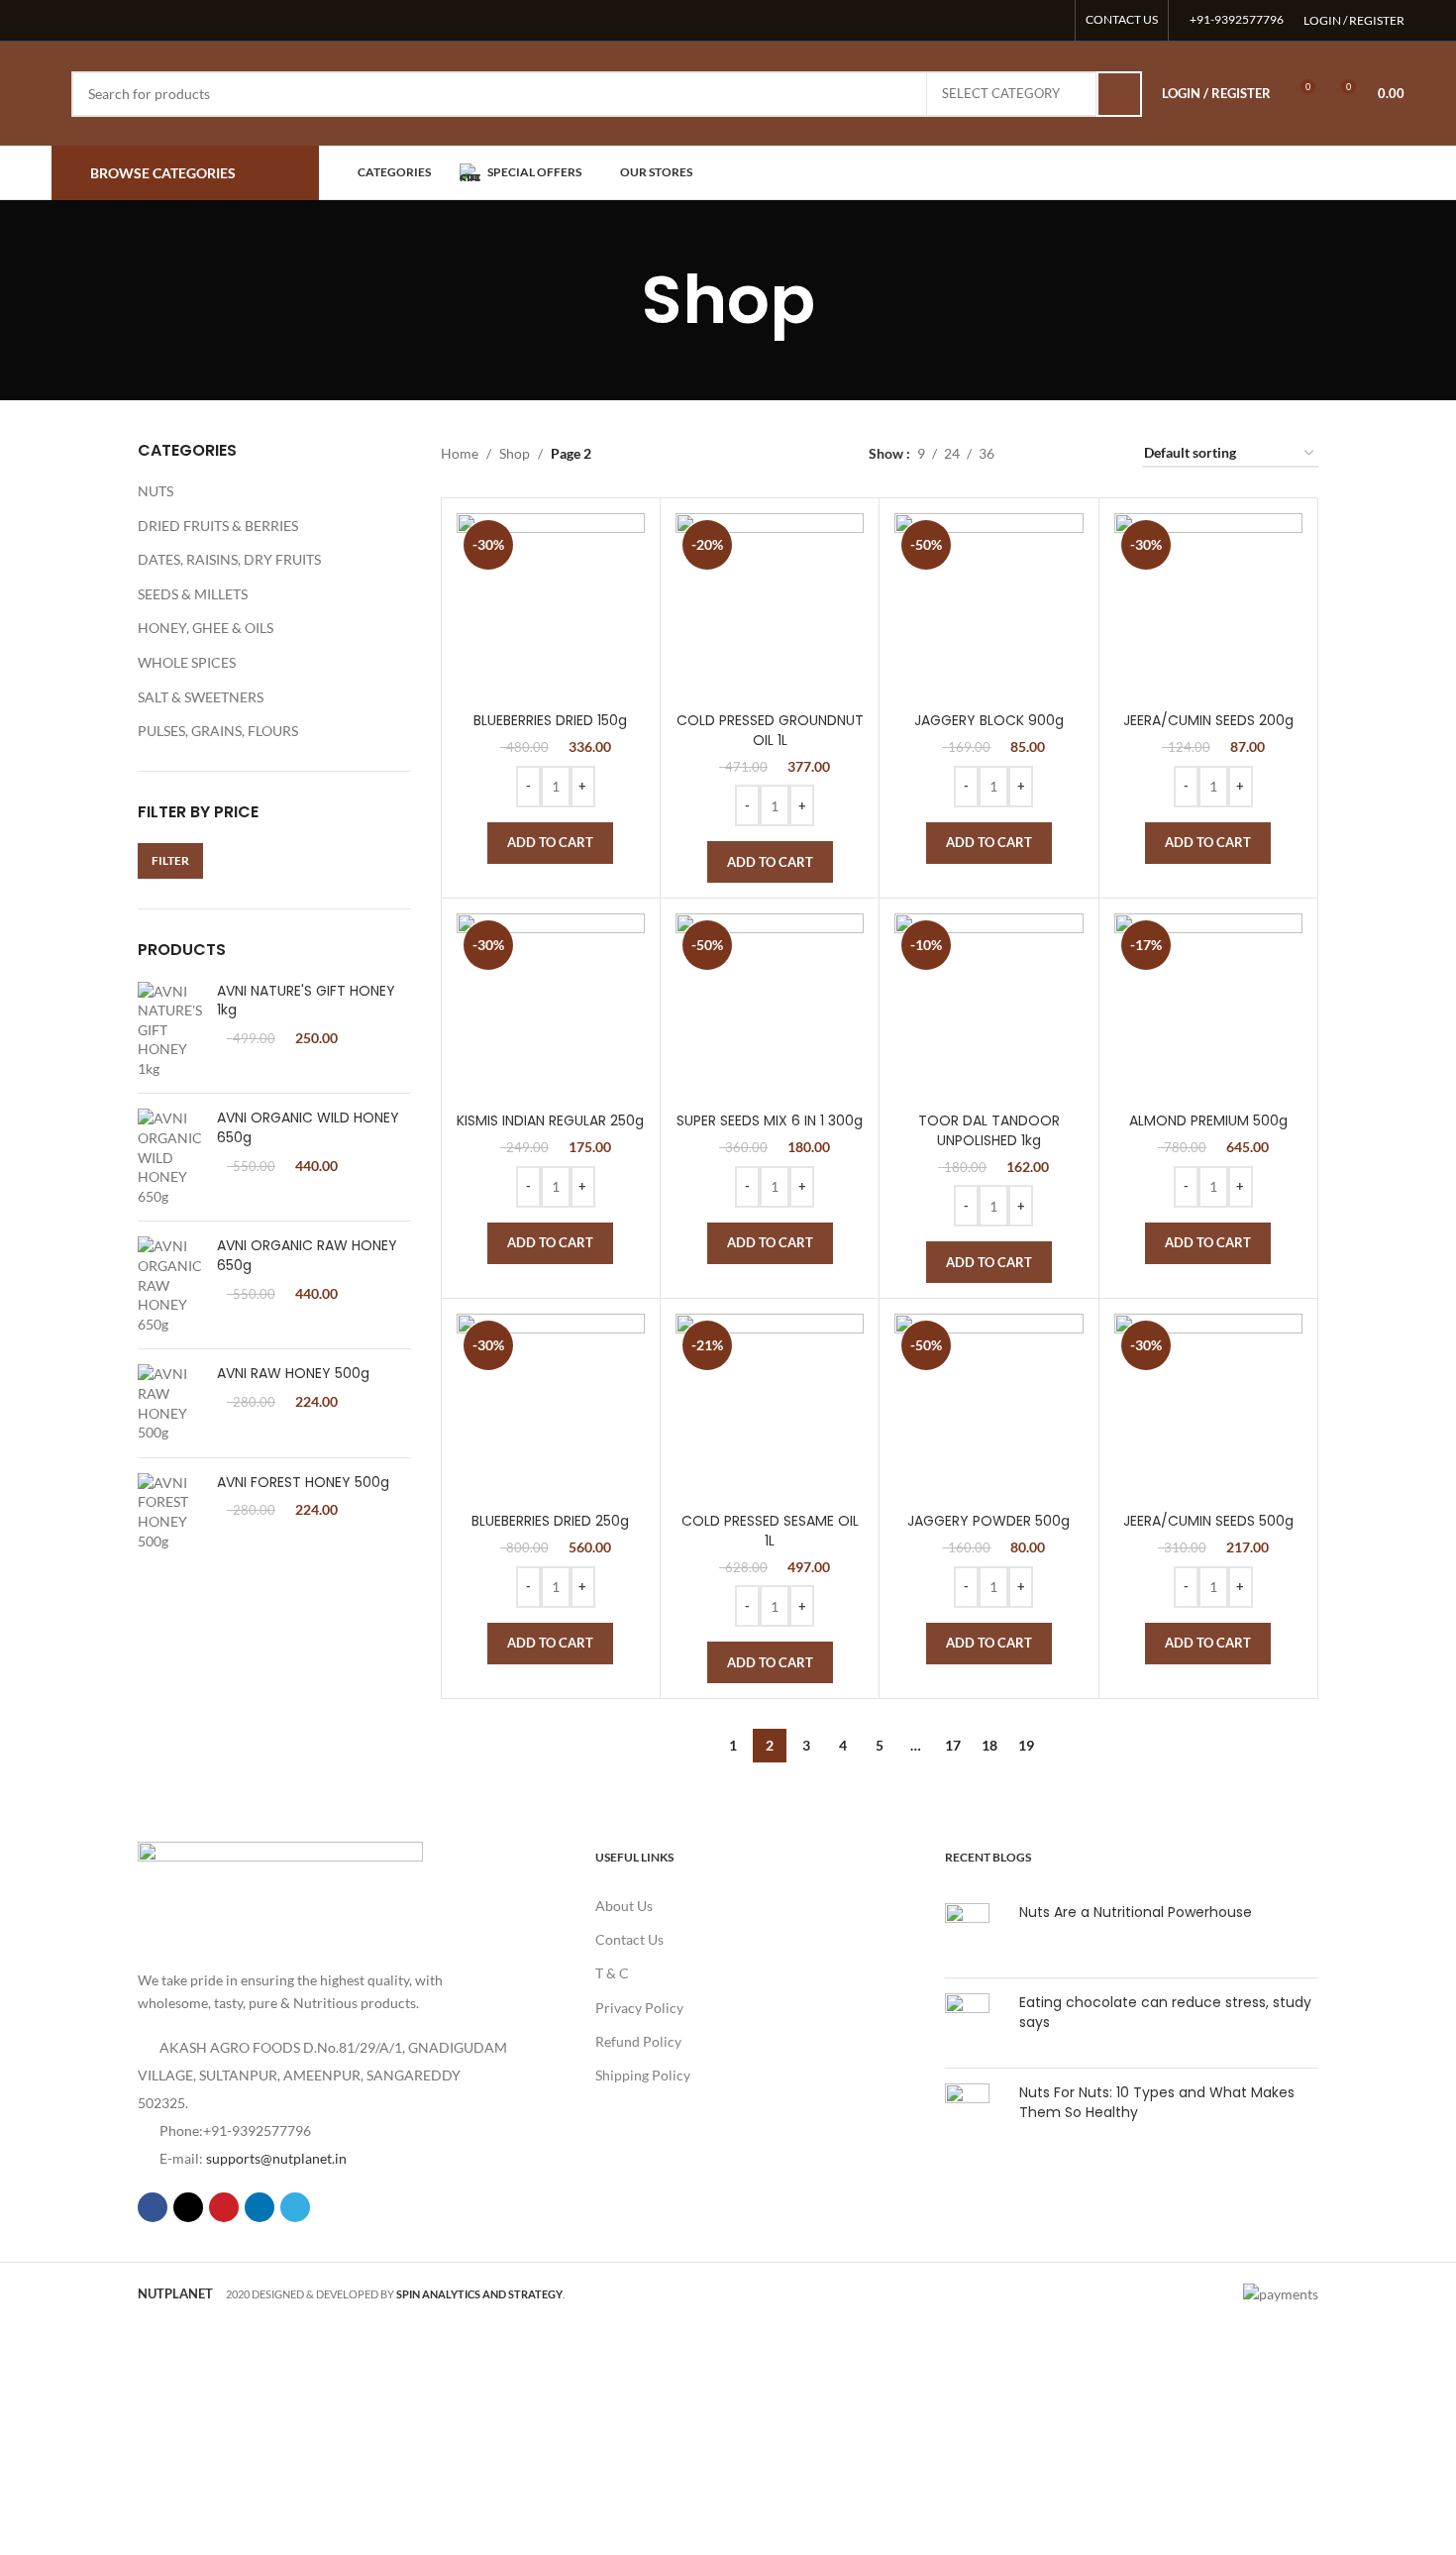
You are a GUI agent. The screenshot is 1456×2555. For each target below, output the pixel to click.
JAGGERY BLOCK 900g (989, 720)
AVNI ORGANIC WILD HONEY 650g (308, 1128)
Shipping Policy (643, 2075)
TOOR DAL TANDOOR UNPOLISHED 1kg (989, 1130)
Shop (515, 453)
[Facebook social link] (952, 20)
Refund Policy (638, 2041)
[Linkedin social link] (1028, 20)
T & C (612, 1973)
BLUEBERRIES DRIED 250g (550, 1521)
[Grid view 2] (1040, 453)
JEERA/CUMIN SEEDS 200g (1208, 720)
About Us (624, 1906)
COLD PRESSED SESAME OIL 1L (770, 1531)
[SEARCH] (1119, 94)
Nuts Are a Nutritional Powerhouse (1136, 1912)
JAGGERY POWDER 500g (988, 1521)
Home (460, 453)
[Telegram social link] (1052, 20)
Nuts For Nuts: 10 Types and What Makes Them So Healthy (1157, 2102)
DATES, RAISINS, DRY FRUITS (229, 559)
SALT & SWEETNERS (201, 697)
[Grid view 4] (1103, 453)
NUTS (156, 491)
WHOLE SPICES (187, 662)
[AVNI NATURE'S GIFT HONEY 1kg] (170, 1030)
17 (953, 1745)
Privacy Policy (639, 2008)
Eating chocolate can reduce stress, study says (1165, 2012)
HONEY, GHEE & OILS (206, 628)
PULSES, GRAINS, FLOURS (218, 731)
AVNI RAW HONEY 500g (293, 1374)
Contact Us (629, 1939)
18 (989, 1745)
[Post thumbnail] (975, 1933)
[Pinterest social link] (1002, 20)
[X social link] (977, 20)
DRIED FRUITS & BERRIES (218, 526)
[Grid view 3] (1071, 453)
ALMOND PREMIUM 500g (1208, 1120)
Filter (170, 860)
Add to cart (550, 842)
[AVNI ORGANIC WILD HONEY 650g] (170, 1157)
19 (1026, 1745)
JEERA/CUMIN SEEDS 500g (1208, 1521)
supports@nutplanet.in (276, 2158)
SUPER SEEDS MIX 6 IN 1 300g (770, 1120)
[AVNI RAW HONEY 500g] (170, 1403)
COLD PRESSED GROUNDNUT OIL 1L (770, 730)
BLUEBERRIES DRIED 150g (550, 720)
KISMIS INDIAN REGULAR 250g (550, 1120)
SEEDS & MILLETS (193, 594)
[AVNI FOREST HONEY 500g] (170, 1512)
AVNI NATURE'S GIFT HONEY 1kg (306, 1001)
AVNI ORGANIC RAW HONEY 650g (307, 1256)
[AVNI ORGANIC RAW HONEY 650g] (170, 1285)
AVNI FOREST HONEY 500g (303, 1483)
